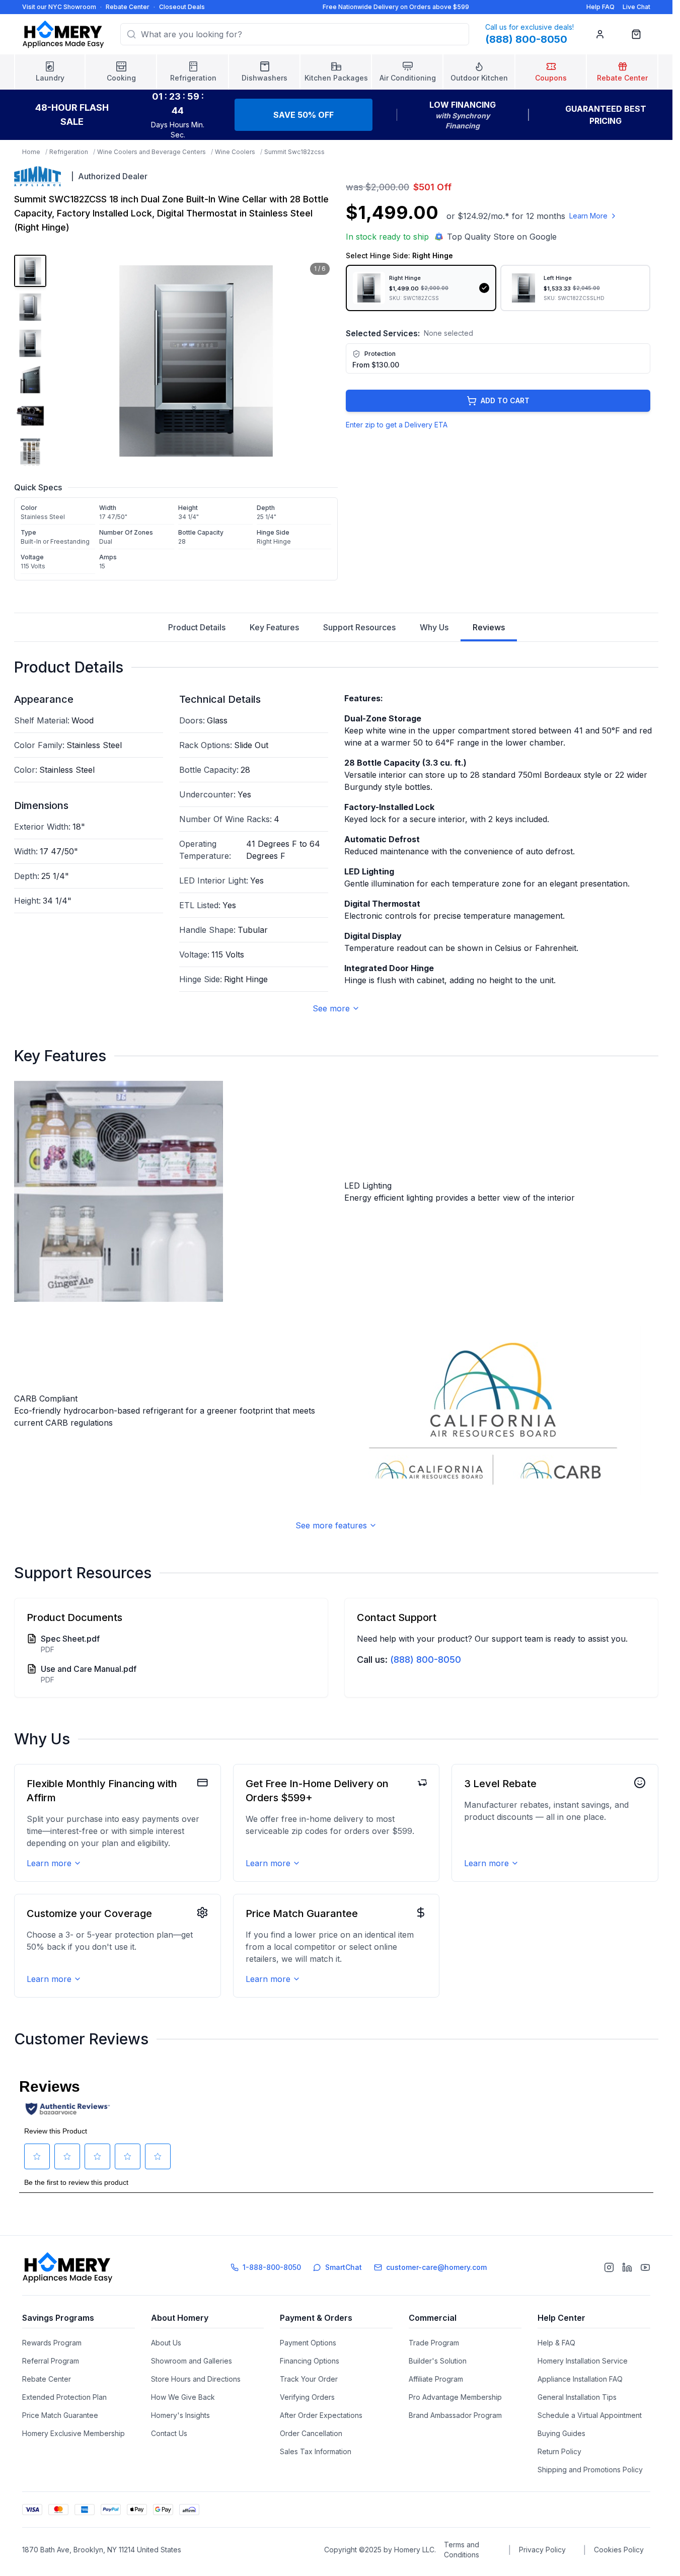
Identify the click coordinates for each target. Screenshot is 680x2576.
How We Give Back (183, 2397)
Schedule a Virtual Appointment (590, 2415)
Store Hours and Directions (196, 2379)
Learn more (49, 1863)
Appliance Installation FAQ (580, 2379)
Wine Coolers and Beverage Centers (152, 152)
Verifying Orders (307, 2397)
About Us (166, 2343)
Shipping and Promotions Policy (590, 2470)
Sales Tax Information (316, 2451)
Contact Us (169, 2433)
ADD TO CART (505, 400)
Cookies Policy (619, 2550)
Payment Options (308, 2343)
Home (31, 152)
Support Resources (359, 627)
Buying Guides (561, 2433)
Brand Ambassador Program (455, 2415)
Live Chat (636, 7)
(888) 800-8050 (426, 1660)
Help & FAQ (556, 2343)
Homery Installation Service (583, 2361)
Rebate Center (128, 7)
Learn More (588, 216)
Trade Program (434, 2343)
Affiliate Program (436, 2379)
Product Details (197, 627)
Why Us (434, 627)
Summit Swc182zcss (294, 152)
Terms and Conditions (462, 2550)
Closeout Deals (182, 7)
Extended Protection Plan (64, 2397)
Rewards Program (52, 2343)
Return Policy (559, 2451)
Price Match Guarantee (60, 2415)
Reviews (489, 627)
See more (331, 1008)
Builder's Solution (438, 2361)
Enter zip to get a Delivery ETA (397, 425)
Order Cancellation (311, 2433)
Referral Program (51, 2361)
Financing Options (310, 2361)
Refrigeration (69, 152)
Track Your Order (309, 2379)
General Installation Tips (577, 2397)
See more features (331, 1525)
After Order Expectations (321, 2415)
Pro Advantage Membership (455, 2397)
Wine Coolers (235, 152)
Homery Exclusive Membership (73, 2433)
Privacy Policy (542, 2550)
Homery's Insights (180, 2415)
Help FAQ (600, 7)
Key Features (274, 627)
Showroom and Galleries (192, 2361)
